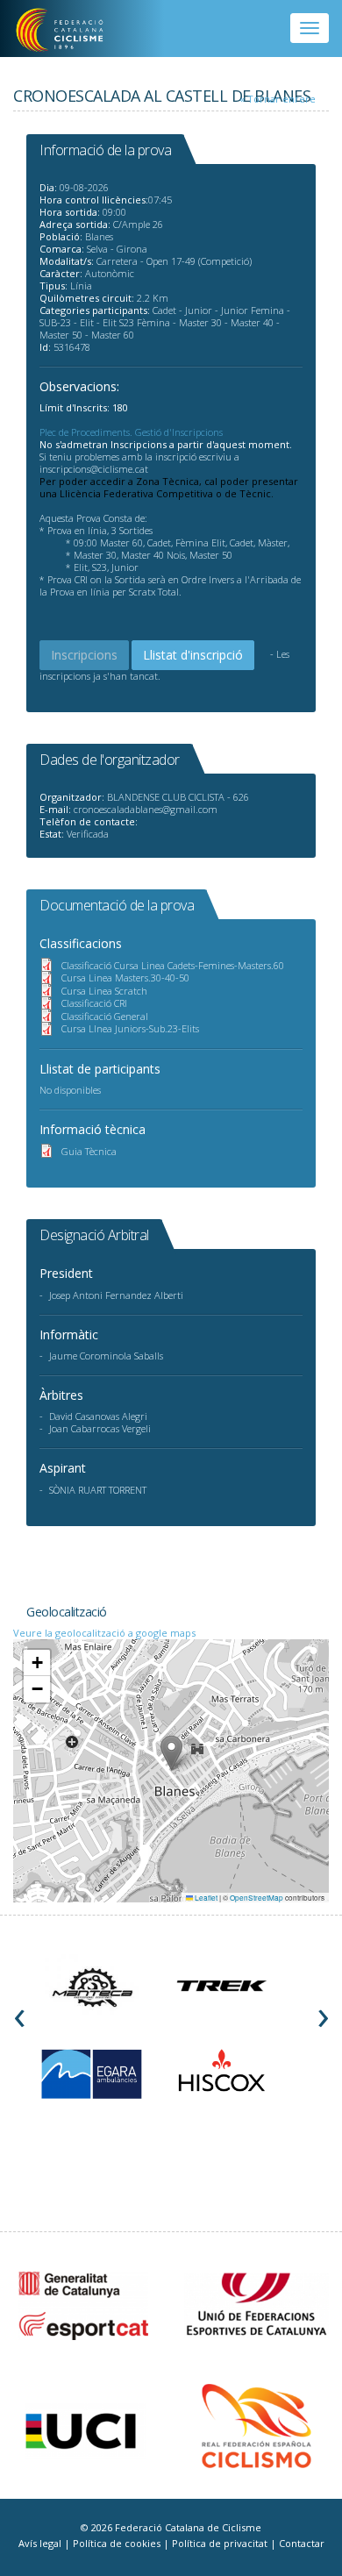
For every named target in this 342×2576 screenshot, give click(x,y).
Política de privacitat (221, 2543)
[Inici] (71, 31)
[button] (171, 1753)
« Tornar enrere (278, 99)
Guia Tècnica (89, 1151)
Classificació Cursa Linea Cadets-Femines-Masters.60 (173, 965)
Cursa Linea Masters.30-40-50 (125, 978)
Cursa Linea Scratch (104, 991)
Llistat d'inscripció (193, 655)
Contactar (302, 2543)
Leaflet (205, 1898)
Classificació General (105, 1016)
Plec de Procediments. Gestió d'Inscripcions (131, 432)
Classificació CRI (94, 1003)
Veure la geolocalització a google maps (104, 1633)
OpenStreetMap (256, 1898)
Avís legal (41, 2543)
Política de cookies (118, 2543)
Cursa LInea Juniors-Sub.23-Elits (130, 1028)
